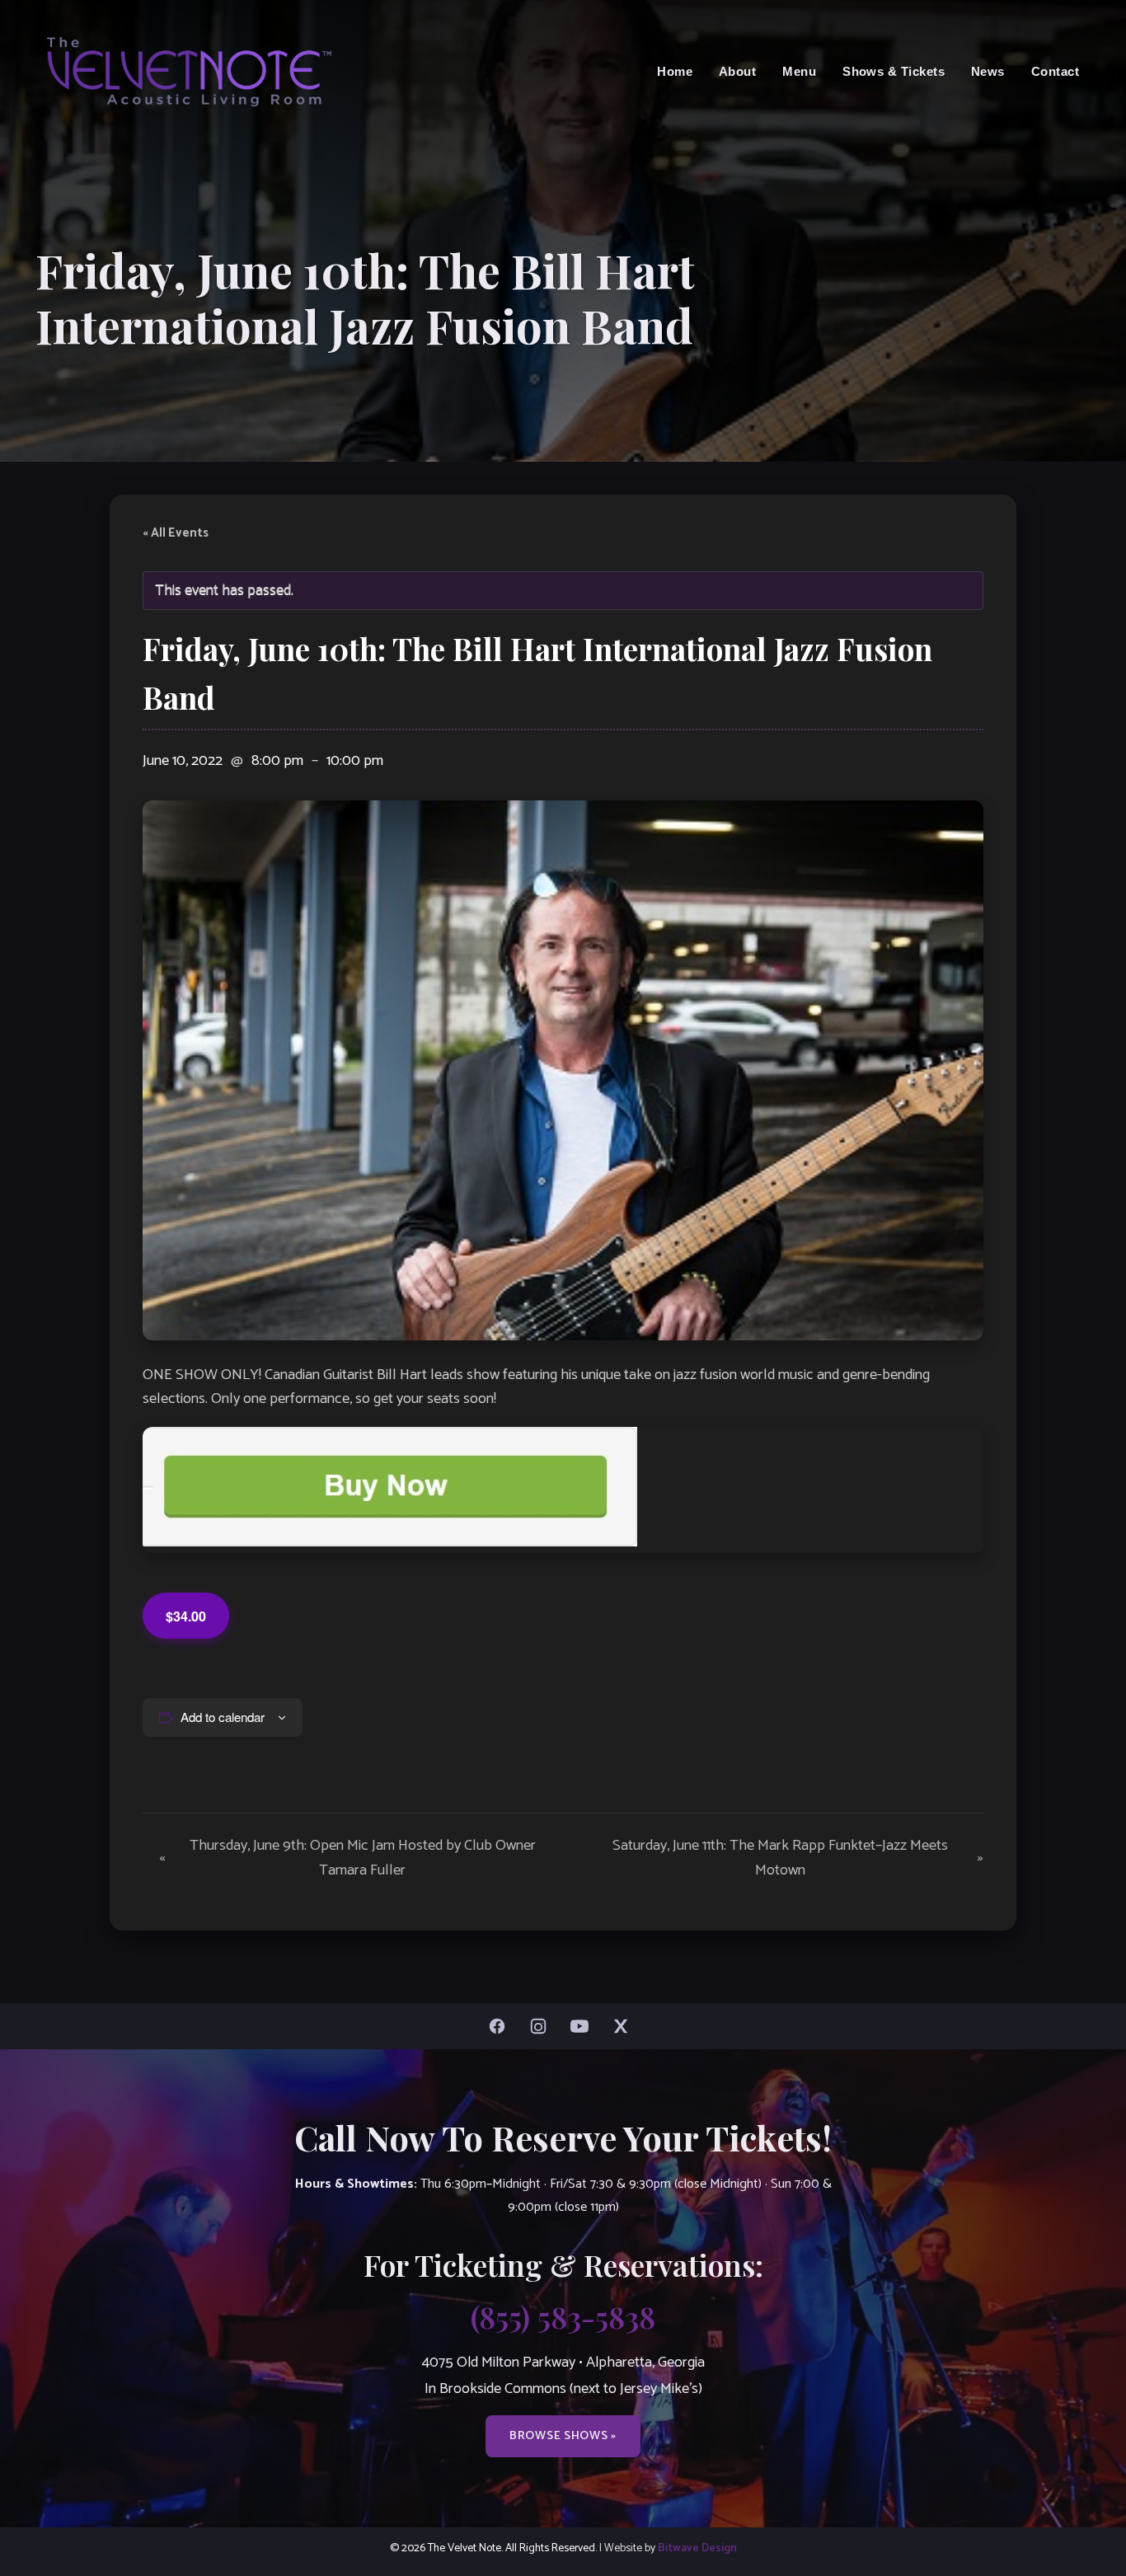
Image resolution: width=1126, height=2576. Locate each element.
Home (675, 71)
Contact (1055, 71)
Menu (799, 71)
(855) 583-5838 (563, 2316)
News (988, 71)
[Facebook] (501, 2026)
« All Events (176, 533)
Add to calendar (223, 1717)
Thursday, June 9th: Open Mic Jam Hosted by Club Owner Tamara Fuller (347, 1858)
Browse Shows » (563, 2436)
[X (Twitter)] (625, 2026)
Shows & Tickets (894, 71)
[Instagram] (542, 2026)
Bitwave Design (697, 2548)
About (737, 71)
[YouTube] (584, 2026)
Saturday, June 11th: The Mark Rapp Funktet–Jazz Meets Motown (798, 1858)
